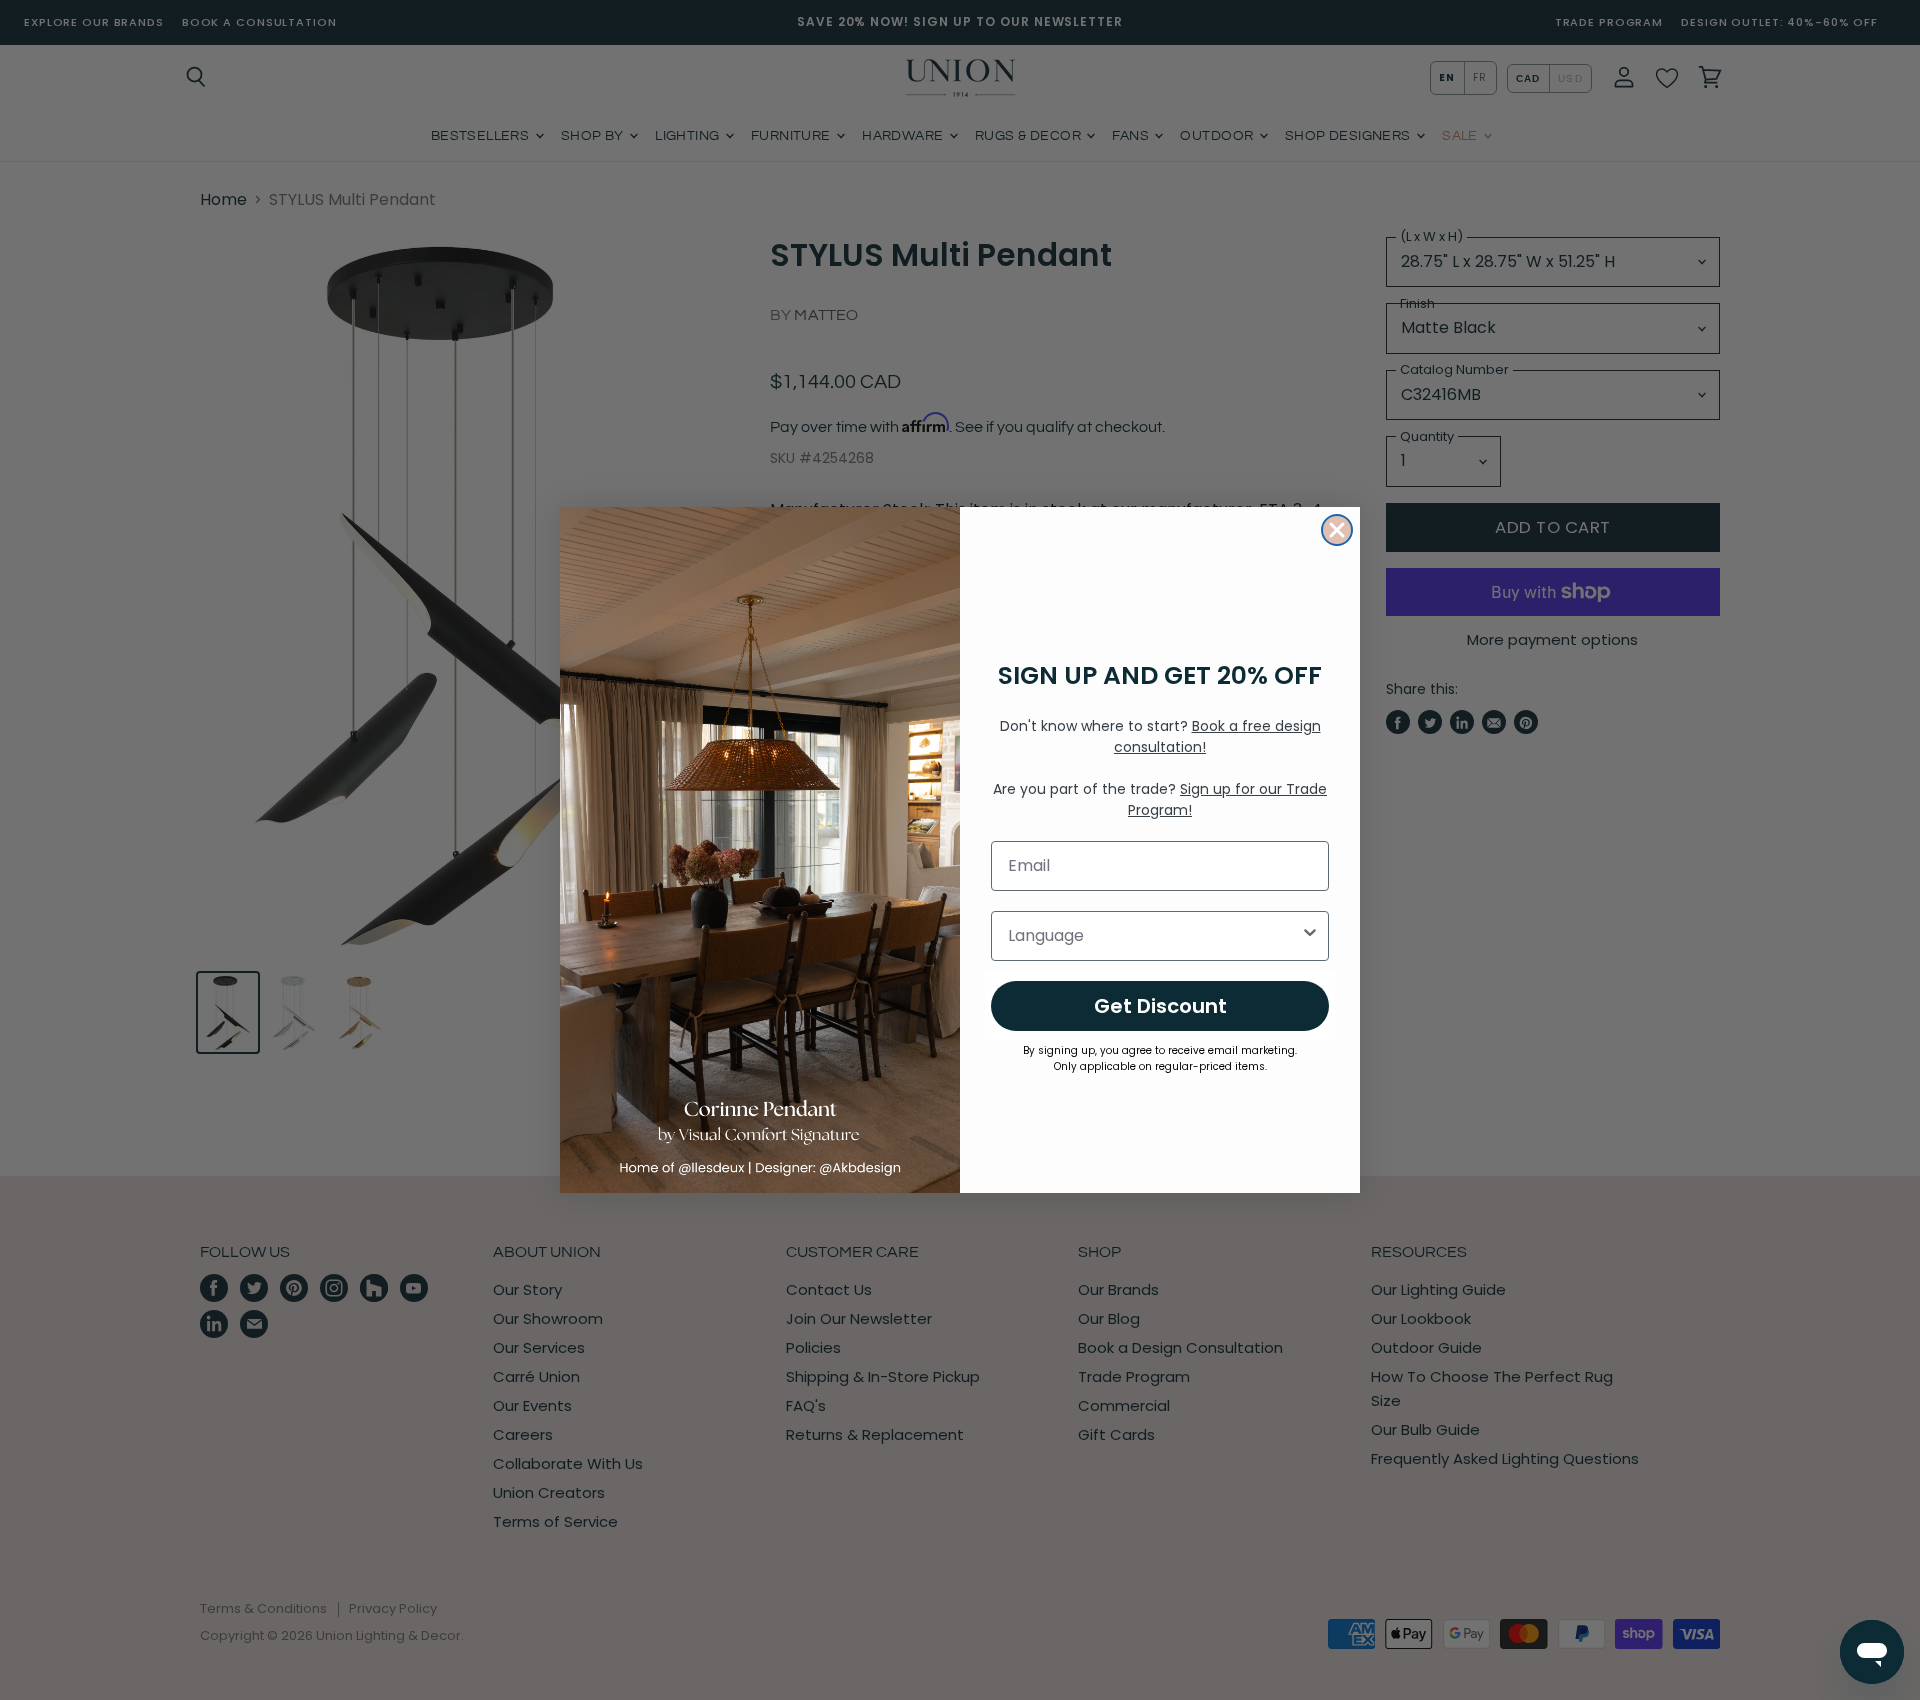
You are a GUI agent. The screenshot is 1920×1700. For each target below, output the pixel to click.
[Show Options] (1310, 936)
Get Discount (1160, 1006)
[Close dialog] (1337, 530)
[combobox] (1154, 936)
